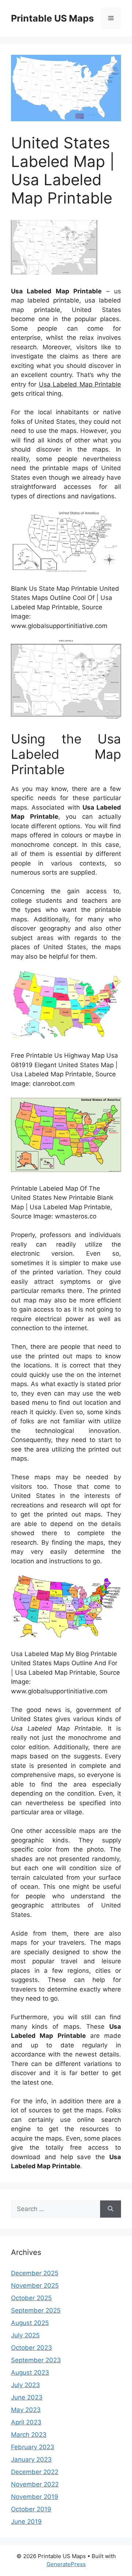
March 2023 (29, 2435)
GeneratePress (66, 2564)
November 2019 (35, 2497)
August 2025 (30, 2323)
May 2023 (26, 2410)
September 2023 (36, 2360)
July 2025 (25, 2335)
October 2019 (31, 2509)
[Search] (111, 2209)
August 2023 (30, 2373)
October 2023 (32, 2348)
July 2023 (25, 2385)
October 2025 (31, 2298)
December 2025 (35, 2273)
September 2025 (36, 2310)
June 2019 (26, 2522)
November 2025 (35, 2286)
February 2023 (33, 2447)
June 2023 (27, 2397)
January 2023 (31, 2459)
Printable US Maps (52, 18)
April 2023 (26, 2422)
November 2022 (35, 2484)
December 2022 (35, 2472)
